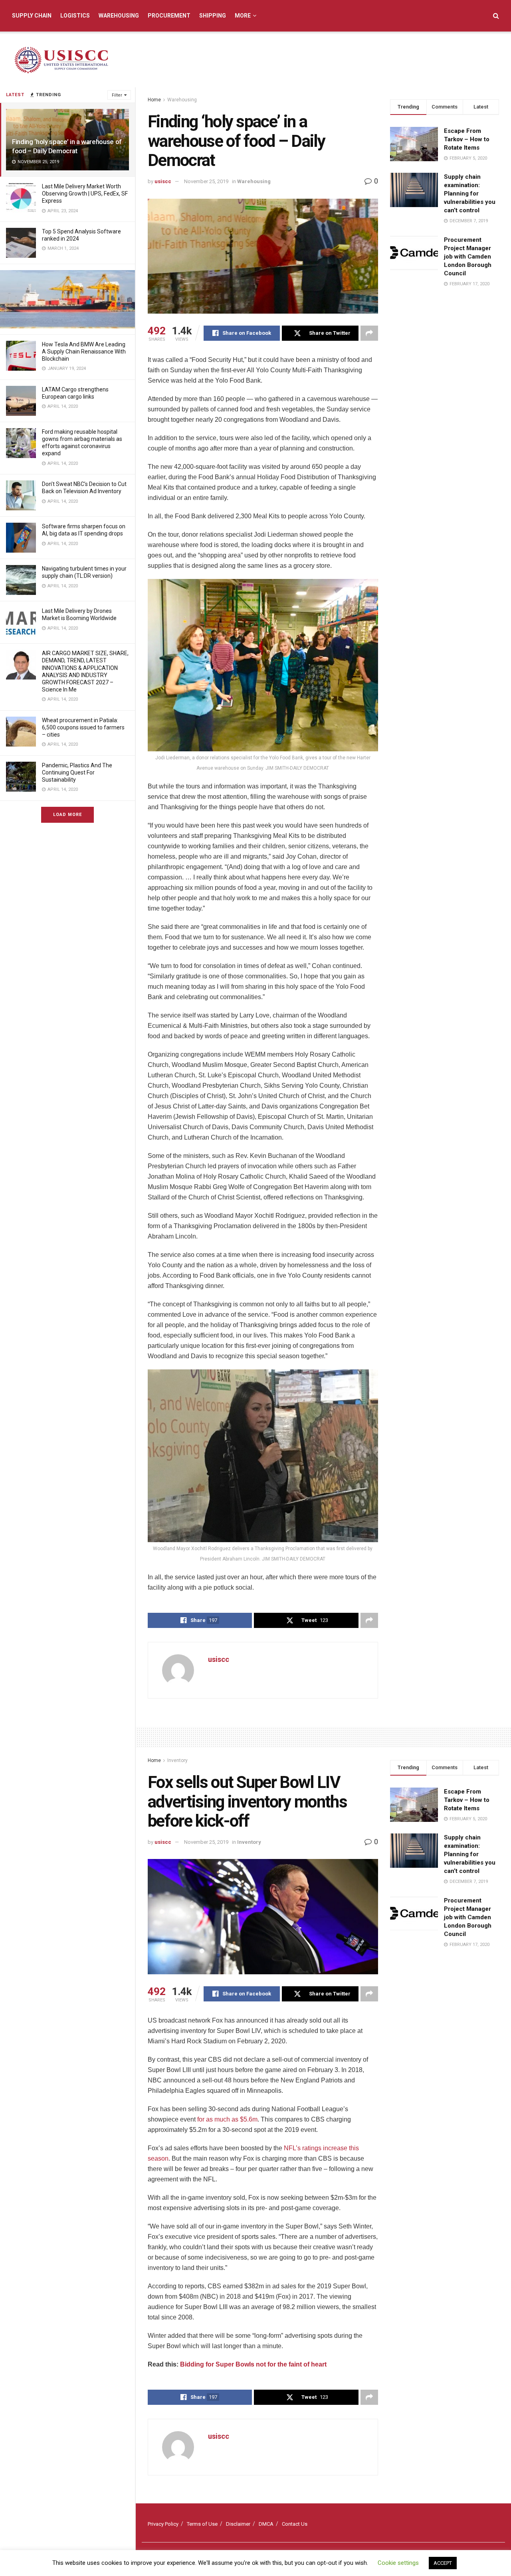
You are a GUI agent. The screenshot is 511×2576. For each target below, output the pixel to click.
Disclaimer (238, 2524)
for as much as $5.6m (227, 2119)
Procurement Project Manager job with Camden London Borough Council (468, 257)
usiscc (163, 181)
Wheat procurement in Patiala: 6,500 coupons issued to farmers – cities (83, 727)
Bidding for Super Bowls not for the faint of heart (253, 2364)
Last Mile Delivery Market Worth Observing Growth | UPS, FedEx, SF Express (85, 194)
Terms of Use (202, 2524)
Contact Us (295, 2524)
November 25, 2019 (206, 181)
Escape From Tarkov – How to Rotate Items (467, 139)
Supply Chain (32, 16)
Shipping (213, 16)
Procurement (169, 16)
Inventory (177, 1760)
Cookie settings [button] (398, 2563)
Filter (117, 95)
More (243, 16)
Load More (67, 815)
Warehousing (119, 16)
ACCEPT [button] (443, 2563)
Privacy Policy (163, 2524)
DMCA (266, 2524)
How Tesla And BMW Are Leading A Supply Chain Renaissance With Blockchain (84, 352)
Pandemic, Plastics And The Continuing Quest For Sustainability (77, 772)
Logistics (75, 16)
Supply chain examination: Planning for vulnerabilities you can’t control (470, 194)
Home (154, 100)
